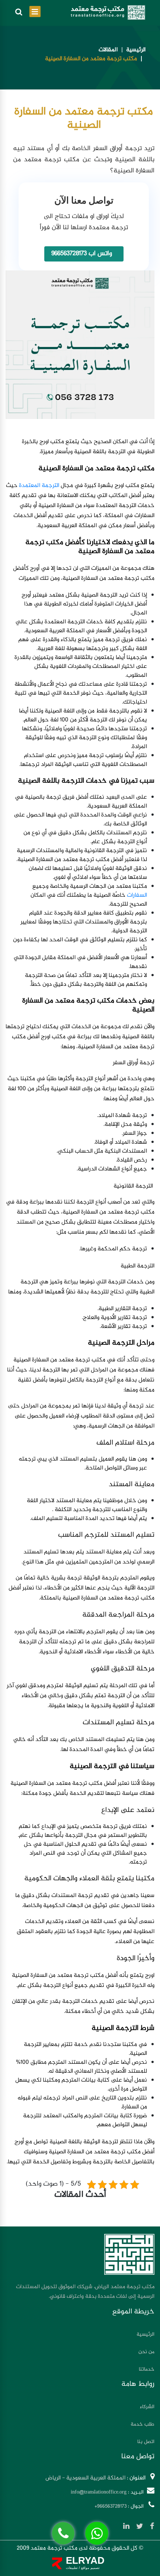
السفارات (137, 895)
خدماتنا (147, 2369)
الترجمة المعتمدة (39, 486)
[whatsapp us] (97, 2533)
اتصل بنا (146, 2442)
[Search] (19, 13)
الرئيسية (136, 50)
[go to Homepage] (108, 12)
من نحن (146, 2352)
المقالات (108, 50)
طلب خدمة (143, 2424)
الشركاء (147, 2407)
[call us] (63, 2533)
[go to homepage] (129, 2254)
